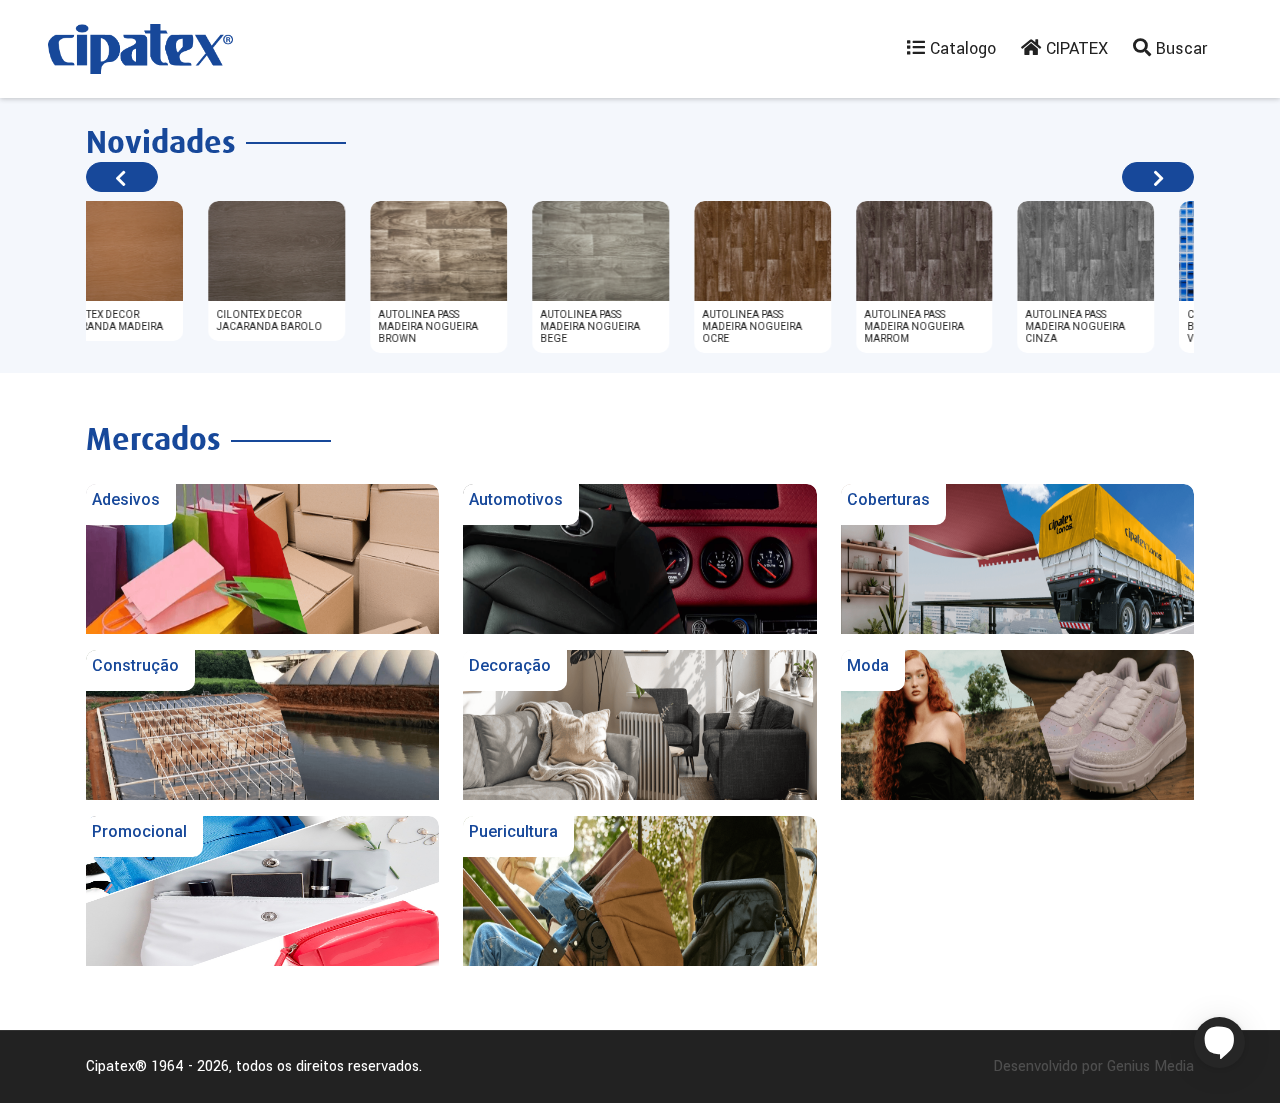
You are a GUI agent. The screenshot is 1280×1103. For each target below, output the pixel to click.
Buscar (1179, 48)
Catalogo (960, 48)
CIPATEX (1074, 48)
